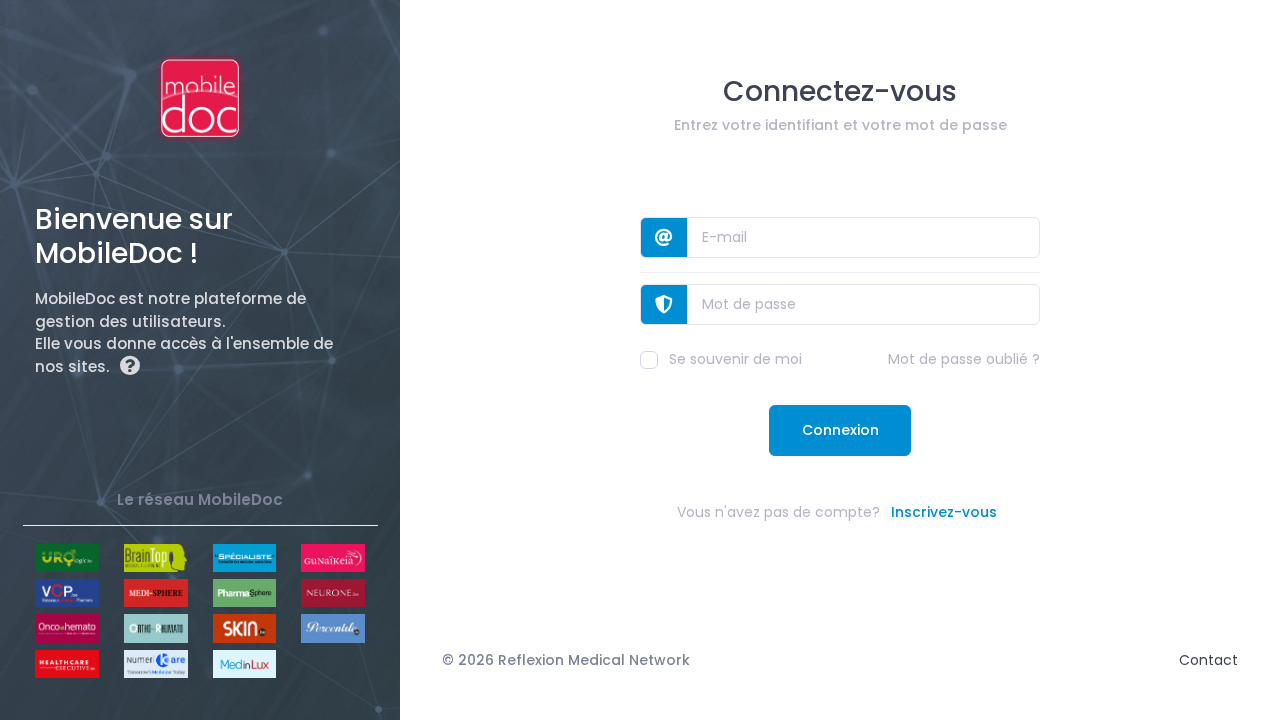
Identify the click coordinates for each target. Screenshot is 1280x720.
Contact (1208, 660)
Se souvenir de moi (735, 359)
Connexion (840, 430)
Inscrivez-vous (944, 512)
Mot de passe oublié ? (964, 359)
